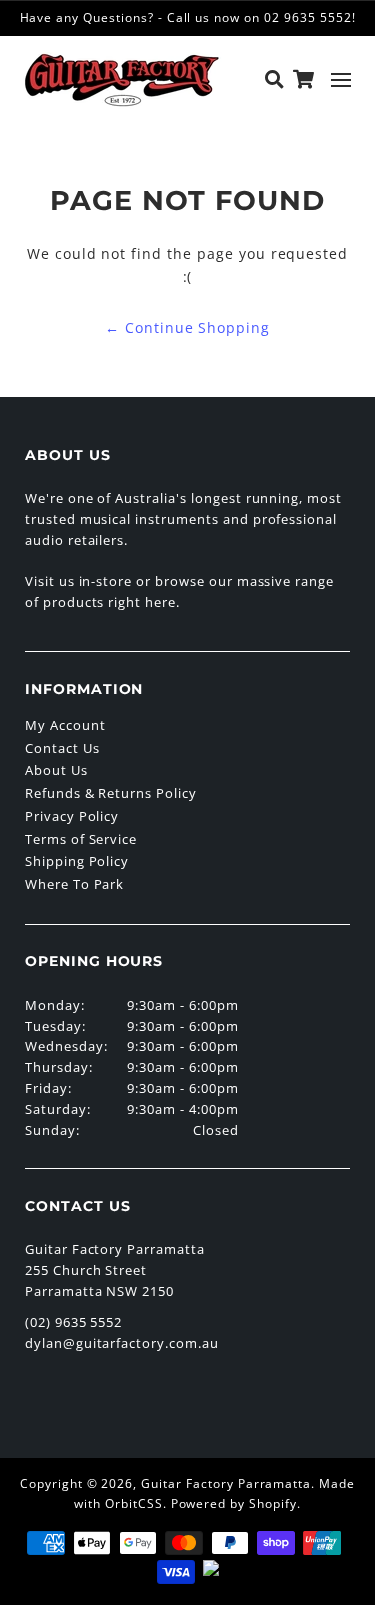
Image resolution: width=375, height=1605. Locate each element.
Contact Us (62, 748)
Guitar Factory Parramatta (226, 1483)
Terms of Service (81, 839)
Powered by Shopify (234, 1503)
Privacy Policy (72, 816)
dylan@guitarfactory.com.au (122, 1343)
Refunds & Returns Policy (111, 793)
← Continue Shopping (187, 327)
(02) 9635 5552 (73, 1322)
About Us (56, 770)
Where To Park (74, 884)
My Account (65, 725)
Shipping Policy (77, 861)
